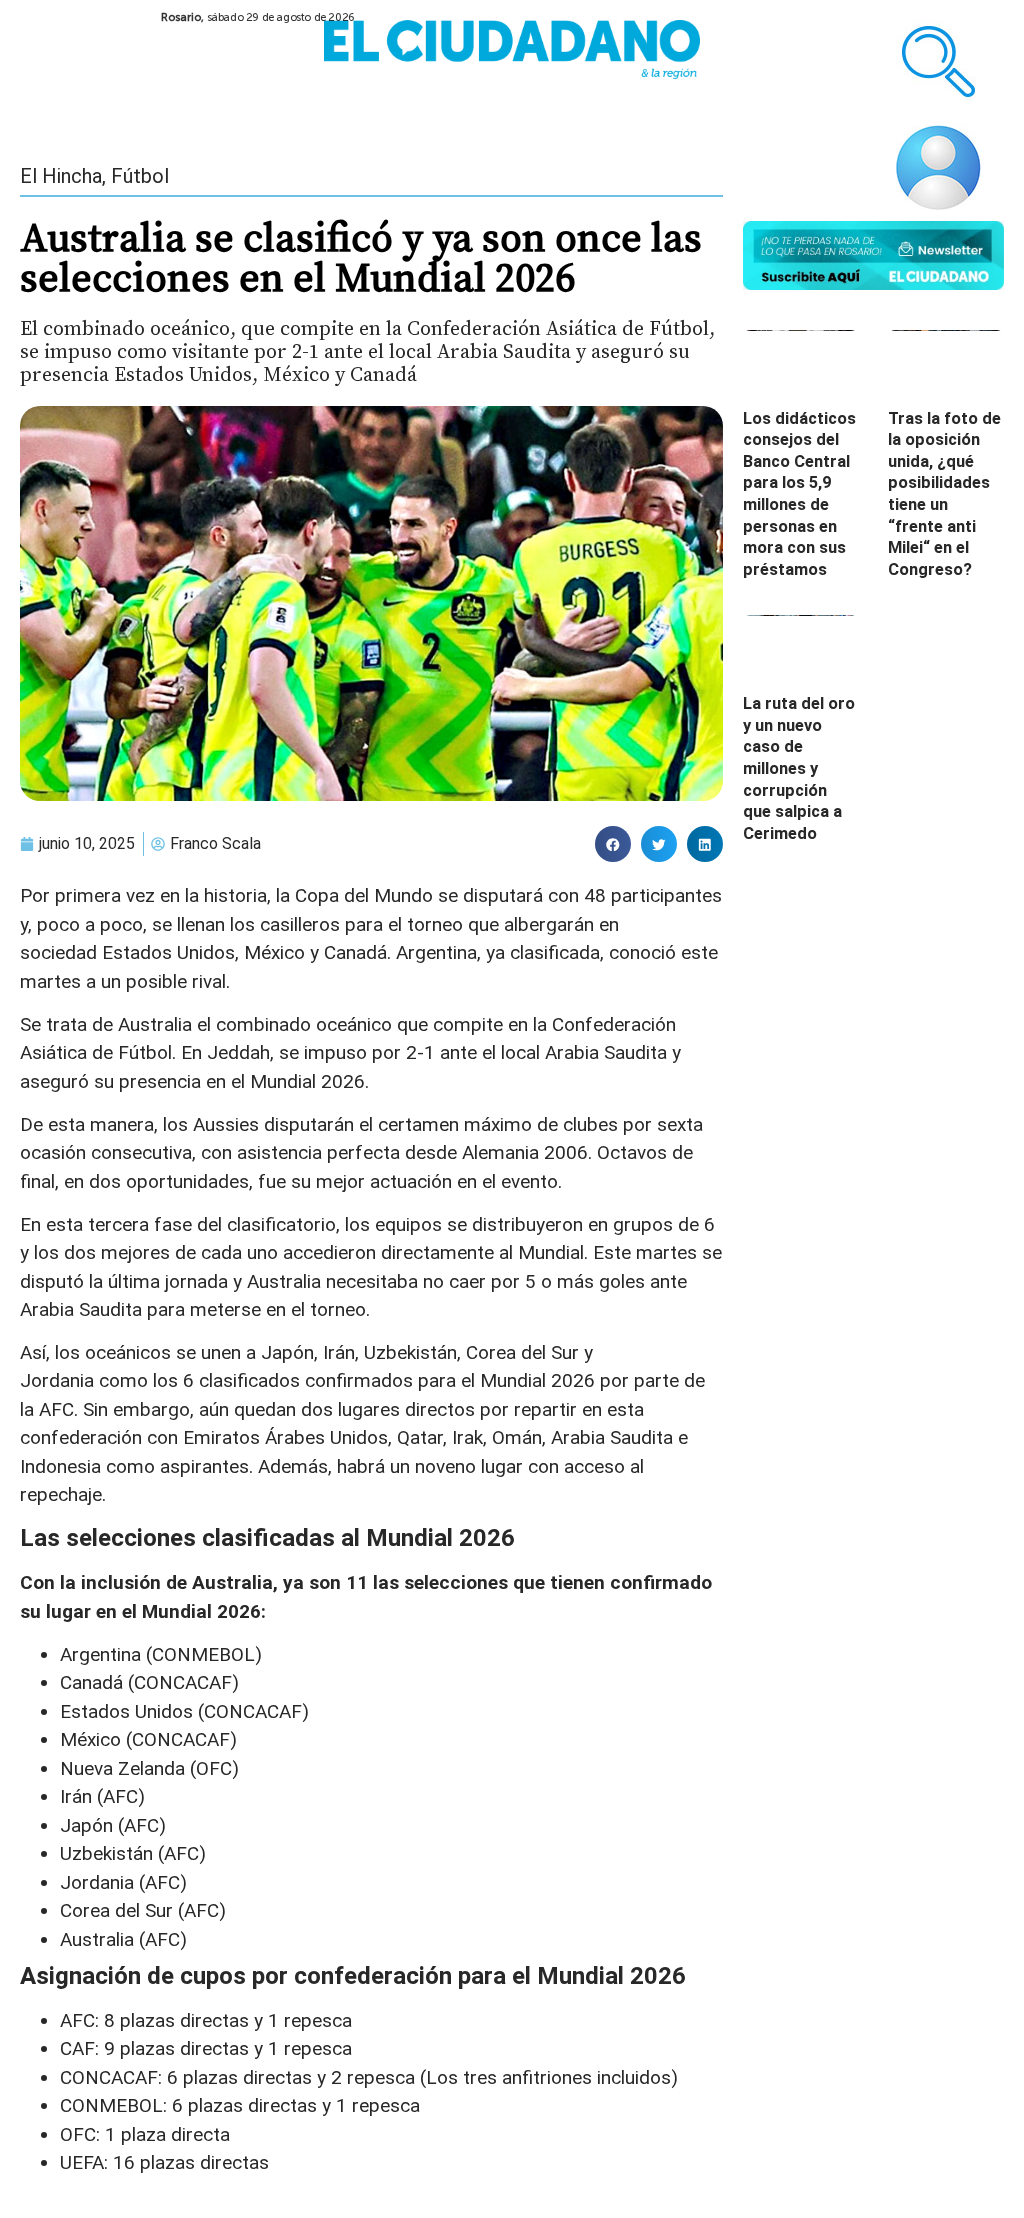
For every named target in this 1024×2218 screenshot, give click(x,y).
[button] (613, 844)
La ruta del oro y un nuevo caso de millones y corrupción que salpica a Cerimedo (799, 768)
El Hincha (61, 176)
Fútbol (140, 176)
